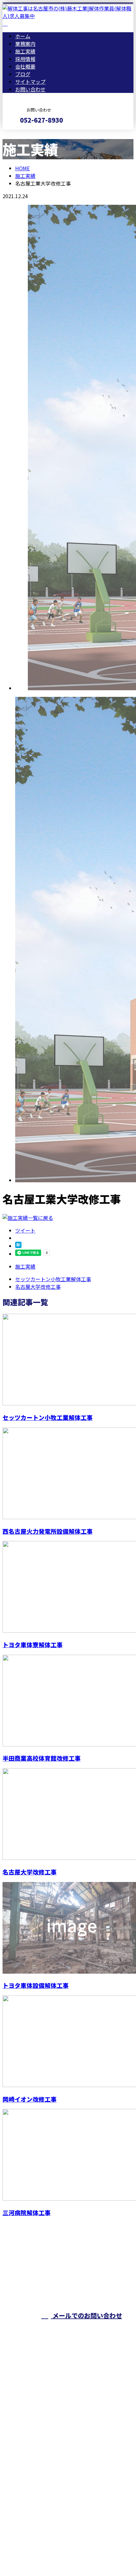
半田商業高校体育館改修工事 (42, 1758)
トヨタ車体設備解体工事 (36, 1985)
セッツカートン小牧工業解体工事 (48, 1417)
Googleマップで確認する (33, 2509)
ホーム (23, 36)
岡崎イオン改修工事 (30, 2099)
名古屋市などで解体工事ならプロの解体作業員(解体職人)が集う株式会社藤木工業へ (66, 2463)
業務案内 (25, 44)
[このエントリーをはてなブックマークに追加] (18, 1246)
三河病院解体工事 (27, 2212)
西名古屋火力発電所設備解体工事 (48, 1531)
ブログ (23, 74)
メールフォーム (25, 134)
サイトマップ (30, 82)
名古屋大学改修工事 (30, 1872)
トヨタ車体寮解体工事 (33, 1644)
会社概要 (25, 66)
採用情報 (25, 59)
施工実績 (25, 51)
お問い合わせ (30, 89)
